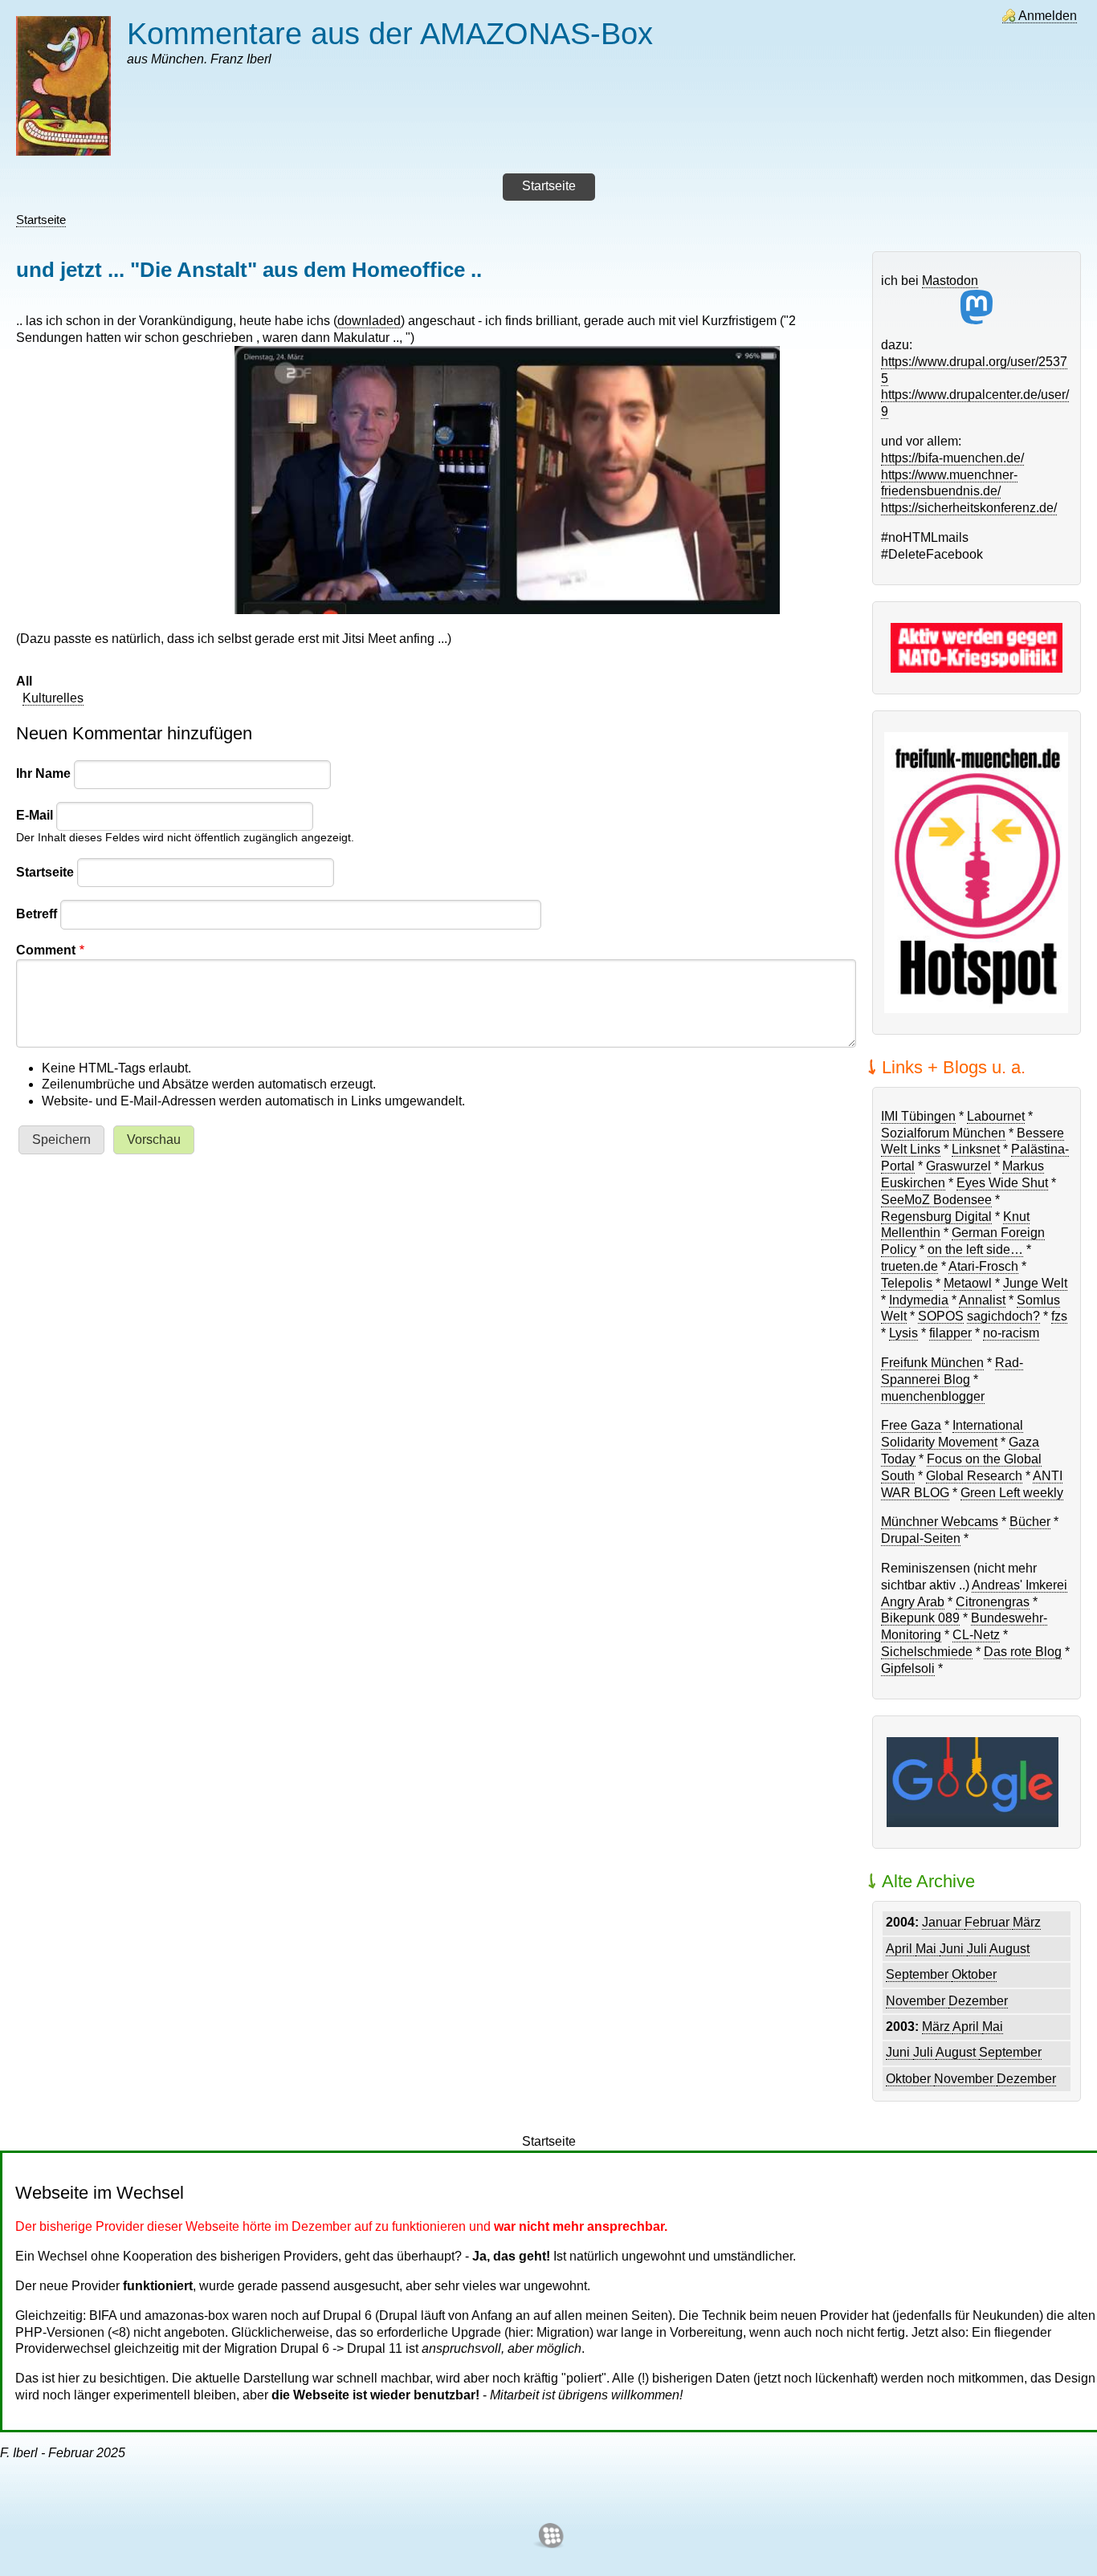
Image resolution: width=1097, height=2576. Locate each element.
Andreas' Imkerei (1020, 1585)
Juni (953, 1949)
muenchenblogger (933, 1396)
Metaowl (968, 1283)
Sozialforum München (943, 1133)
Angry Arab (913, 1602)
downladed (369, 321)
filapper (950, 1333)
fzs (1059, 1316)
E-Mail (35, 815)
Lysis (903, 1333)
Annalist (982, 1300)
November (917, 2001)
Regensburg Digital (936, 1217)
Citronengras (993, 1602)
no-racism (1011, 1333)
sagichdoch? (1003, 1316)
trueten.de (909, 1266)
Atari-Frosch (983, 1266)
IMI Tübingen (918, 1116)
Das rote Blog (1023, 1652)
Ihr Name (43, 773)
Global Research (974, 1476)
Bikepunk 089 (920, 1618)
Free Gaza (911, 1425)
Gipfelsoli (908, 1668)
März (1027, 1922)
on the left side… (975, 1249)
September (919, 1974)
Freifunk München (932, 1363)
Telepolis (907, 1283)
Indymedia (919, 1300)
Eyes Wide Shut (1002, 1183)
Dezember (978, 2001)
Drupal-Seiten (921, 1538)
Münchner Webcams (940, 1522)
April (901, 1949)
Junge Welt (1035, 1283)
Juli (978, 1949)
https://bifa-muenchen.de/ (952, 458)
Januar (943, 1922)
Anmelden (1048, 16)
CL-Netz (976, 1635)
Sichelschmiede (927, 1652)
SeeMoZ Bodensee (936, 1200)
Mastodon (950, 281)
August (1009, 1949)
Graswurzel (958, 1166)
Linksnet (976, 1149)
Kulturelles (53, 698)
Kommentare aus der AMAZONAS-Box (390, 33)
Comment (46, 950)
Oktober (974, 1974)
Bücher (1030, 1522)
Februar (989, 1922)
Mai (928, 1949)
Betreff (37, 914)
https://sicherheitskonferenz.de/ (969, 508)
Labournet (996, 1116)
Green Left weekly (1012, 1493)
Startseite (41, 220)
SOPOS (941, 1316)
